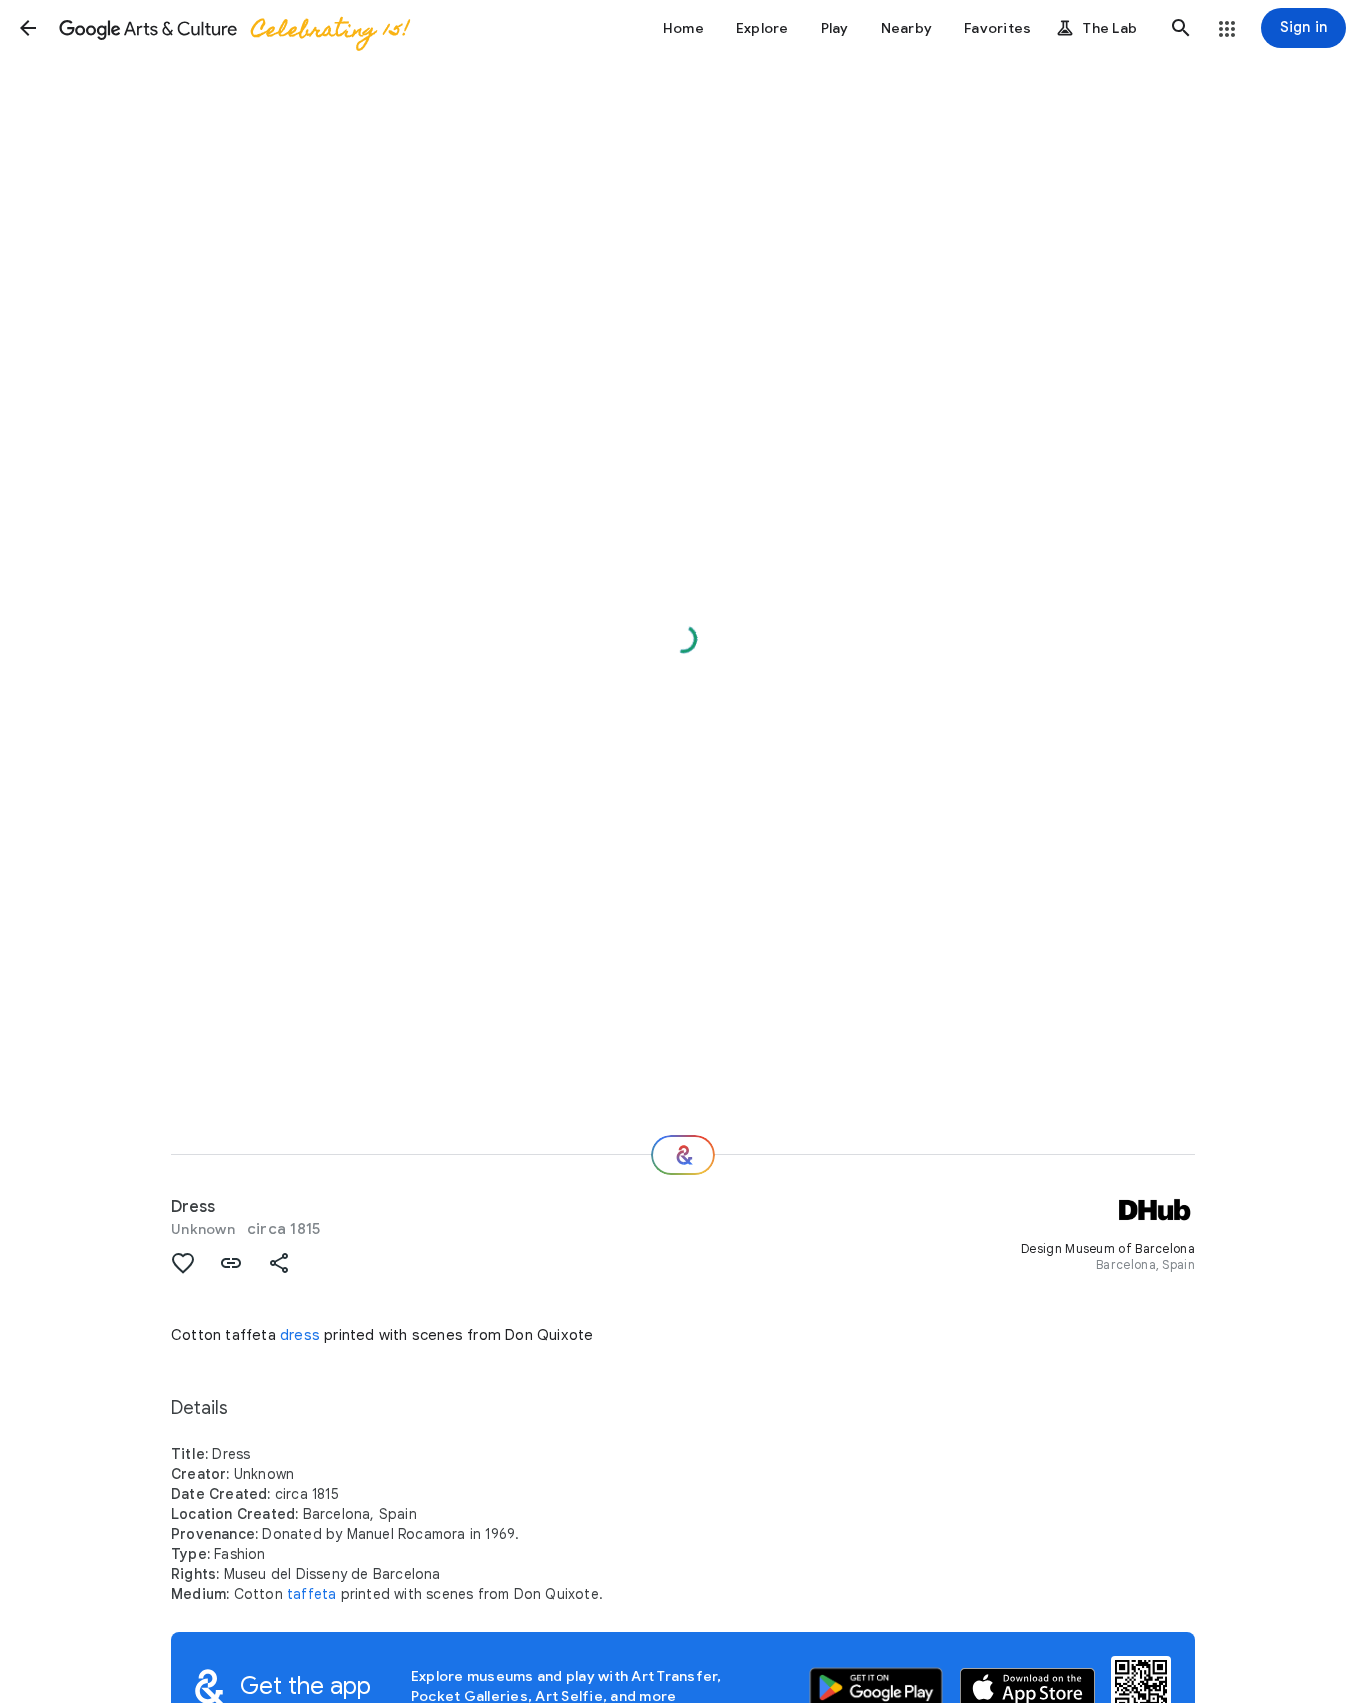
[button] (28, 28)
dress (300, 1335)
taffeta (311, 1594)
